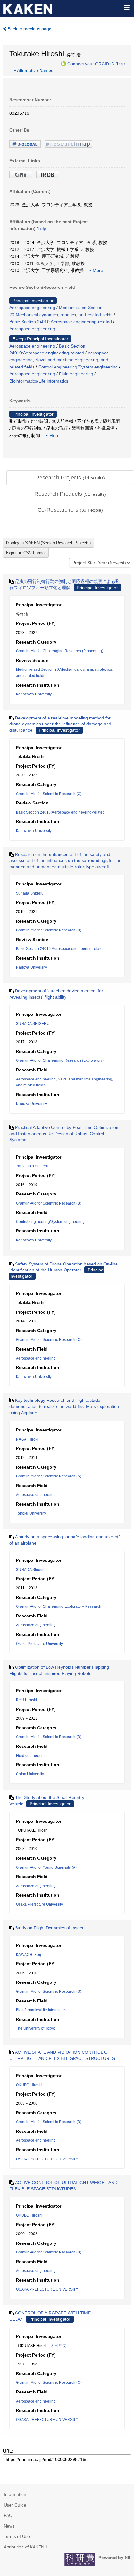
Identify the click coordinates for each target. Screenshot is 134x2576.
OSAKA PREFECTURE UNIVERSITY (47, 2159)
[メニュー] (127, 8)
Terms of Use (17, 2536)
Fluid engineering (76, 374)
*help (120, 63)
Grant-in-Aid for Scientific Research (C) (49, 794)
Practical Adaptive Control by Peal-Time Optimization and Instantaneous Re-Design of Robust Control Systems (64, 1133)
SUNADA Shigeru (31, 1570)
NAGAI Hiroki (27, 1439)
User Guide (15, 2505)
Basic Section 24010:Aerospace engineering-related (61, 322)
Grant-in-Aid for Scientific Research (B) (49, 930)
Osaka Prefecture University (39, 1644)
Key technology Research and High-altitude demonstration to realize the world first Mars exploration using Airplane (64, 1406)
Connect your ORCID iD (91, 63)
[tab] (70, 478)
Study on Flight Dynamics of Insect (49, 1928)
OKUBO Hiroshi (29, 2085)
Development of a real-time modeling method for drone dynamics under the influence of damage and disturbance (60, 724)
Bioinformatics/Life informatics (39, 381)
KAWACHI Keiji (29, 1955)
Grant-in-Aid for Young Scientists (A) (46, 1867)
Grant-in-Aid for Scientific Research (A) (49, 1476)
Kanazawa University (34, 694)
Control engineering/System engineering (78, 367)
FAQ (8, 2515)
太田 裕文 (58, 2346)
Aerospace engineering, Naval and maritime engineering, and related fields (59, 360)
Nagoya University (31, 967)
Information (15, 2494)
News (9, 2526)
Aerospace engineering (32, 308)
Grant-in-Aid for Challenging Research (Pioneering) (60, 651)
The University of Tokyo (36, 2028)
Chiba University (30, 1774)
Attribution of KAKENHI (26, 2547)
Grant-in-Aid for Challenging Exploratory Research (59, 1606)
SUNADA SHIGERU (33, 1024)
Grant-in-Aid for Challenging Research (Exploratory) (60, 1060)
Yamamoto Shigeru (32, 1166)
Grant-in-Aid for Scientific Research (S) (49, 1992)
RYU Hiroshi (26, 1700)
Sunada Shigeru (30, 893)
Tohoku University (31, 1513)
